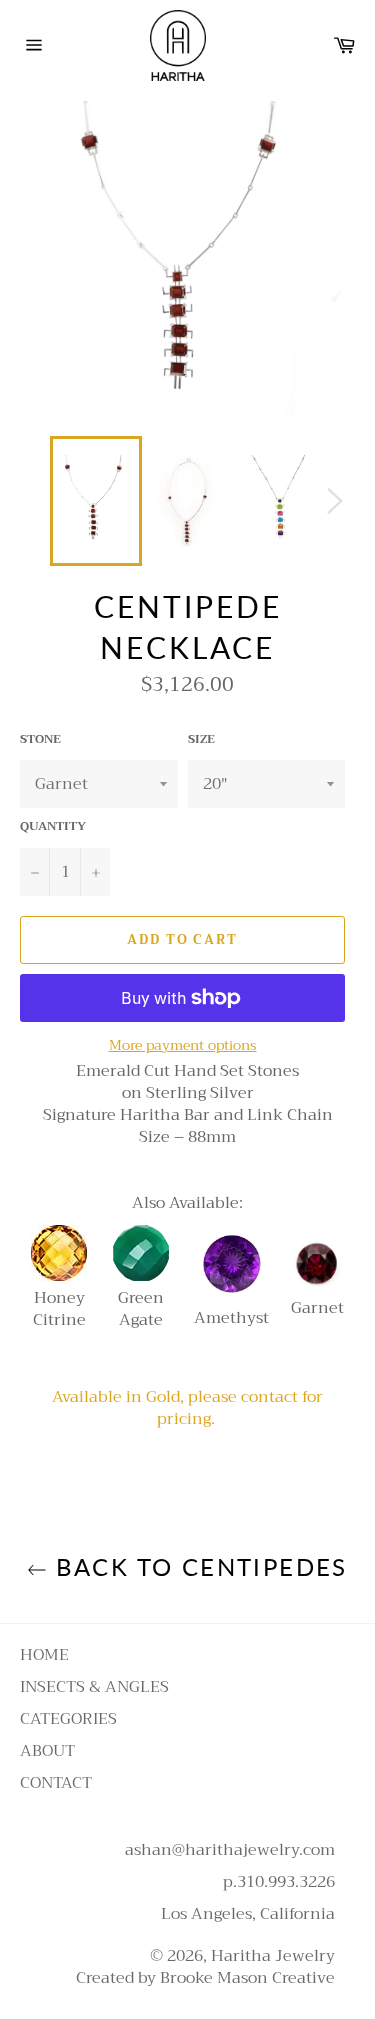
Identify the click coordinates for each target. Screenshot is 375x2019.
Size (201, 739)
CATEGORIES (68, 1719)
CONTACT (56, 1783)
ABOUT (47, 1751)
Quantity (53, 826)
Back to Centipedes (197, 1566)
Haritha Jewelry (273, 1956)
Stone (40, 739)
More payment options (183, 1045)
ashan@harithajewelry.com (230, 1850)
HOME (44, 1655)
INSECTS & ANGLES (94, 1687)
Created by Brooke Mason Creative (205, 1978)
